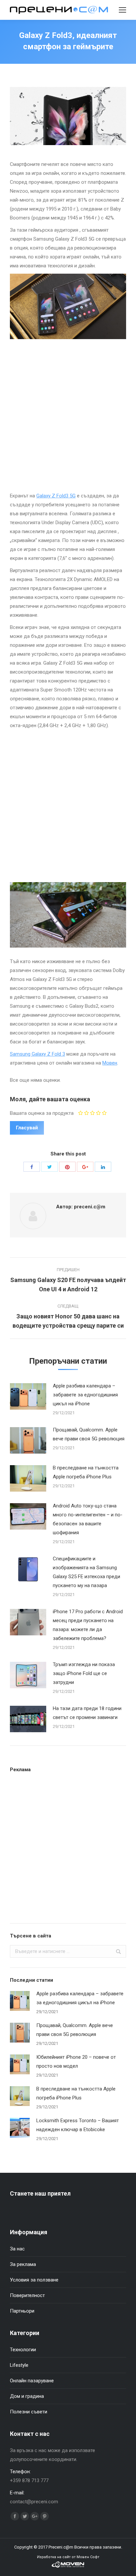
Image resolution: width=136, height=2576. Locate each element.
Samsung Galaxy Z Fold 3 (37, 1054)
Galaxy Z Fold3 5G (56, 496)
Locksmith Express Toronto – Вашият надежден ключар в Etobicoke (78, 2125)
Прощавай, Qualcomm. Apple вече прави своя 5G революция (89, 1434)
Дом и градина (27, 2396)
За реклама (23, 2264)
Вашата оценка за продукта (42, 1113)
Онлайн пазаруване (32, 2381)
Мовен (110, 1063)
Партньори (22, 2311)
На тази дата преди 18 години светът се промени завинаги (87, 1713)
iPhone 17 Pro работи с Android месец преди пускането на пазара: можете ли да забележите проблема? (88, 1625)
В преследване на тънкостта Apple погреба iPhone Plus (86, 1472)
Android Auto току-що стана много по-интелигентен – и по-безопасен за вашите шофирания (88, 1519)
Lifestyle (19, 2365)
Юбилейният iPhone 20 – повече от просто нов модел (76, 2062)
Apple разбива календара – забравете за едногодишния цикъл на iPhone (85, 1395)
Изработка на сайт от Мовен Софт (68, 2557)
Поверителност (27, 2295)
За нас (17, 2249)
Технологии (23, 2350)
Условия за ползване (34, 2280)
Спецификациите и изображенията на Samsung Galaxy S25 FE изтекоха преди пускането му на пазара (86, 1572)
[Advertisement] (68, 417)
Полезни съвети (29, 2412)
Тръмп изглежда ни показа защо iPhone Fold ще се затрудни (84, 1673)
